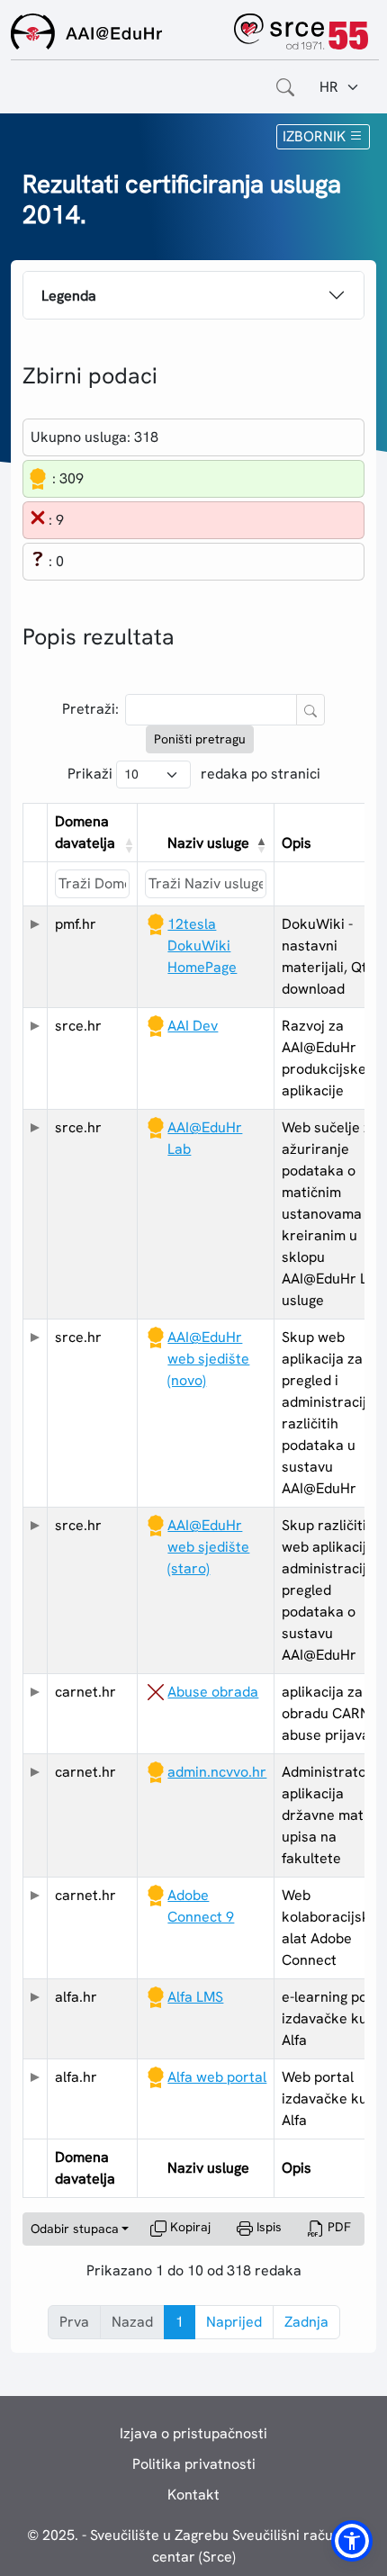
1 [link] (180, 2322)
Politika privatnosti (194, 2464)
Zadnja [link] (306, 2322)
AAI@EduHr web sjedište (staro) (208, 1547)
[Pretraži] (310, 710)
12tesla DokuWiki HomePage (202, 946)
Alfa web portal (217, 2077)
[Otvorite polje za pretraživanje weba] (285, 87)
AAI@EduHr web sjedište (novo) (208, 1359)
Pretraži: (90, 709)
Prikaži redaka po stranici (194, 774)
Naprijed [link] (234, 2322)
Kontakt (193, 2495)
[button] (126, 845)
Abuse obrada (213, 1692)
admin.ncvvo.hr (217, 1772)
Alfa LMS (195, 1997)
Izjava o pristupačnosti (193, 2433)
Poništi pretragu (200, 739)
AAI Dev (193, 1026)
